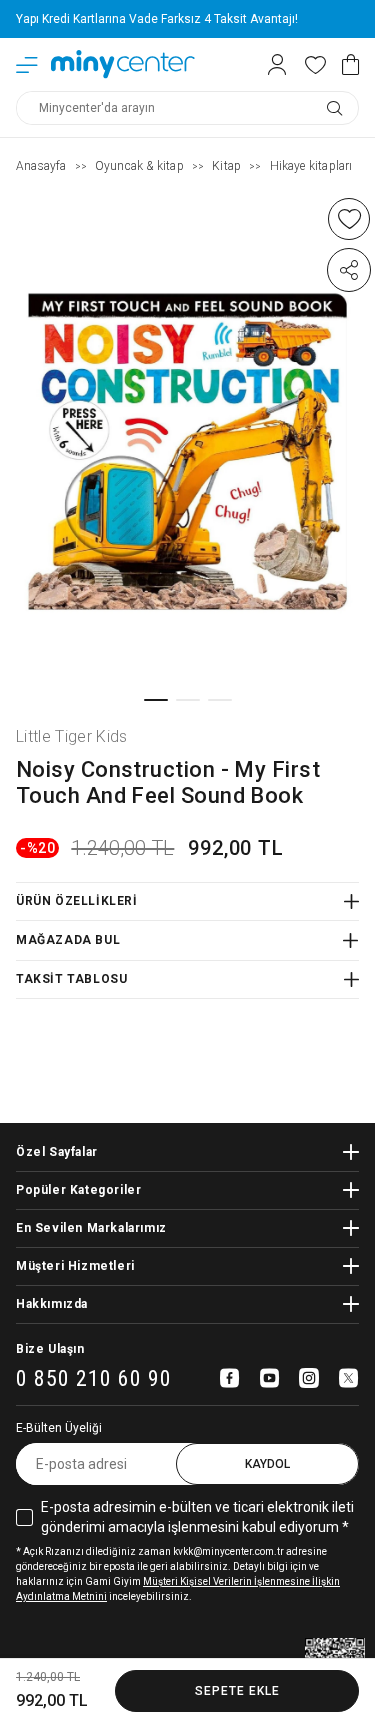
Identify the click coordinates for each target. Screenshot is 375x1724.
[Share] (349, 270)
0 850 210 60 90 (94, 1379)
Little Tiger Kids (72, 736)
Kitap (226, 166)
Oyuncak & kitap (139, 166)
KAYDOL (267, 1464)
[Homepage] (123, 64)
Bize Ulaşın (50, 1349)
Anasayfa (41, 166)
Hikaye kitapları (311, 166)
